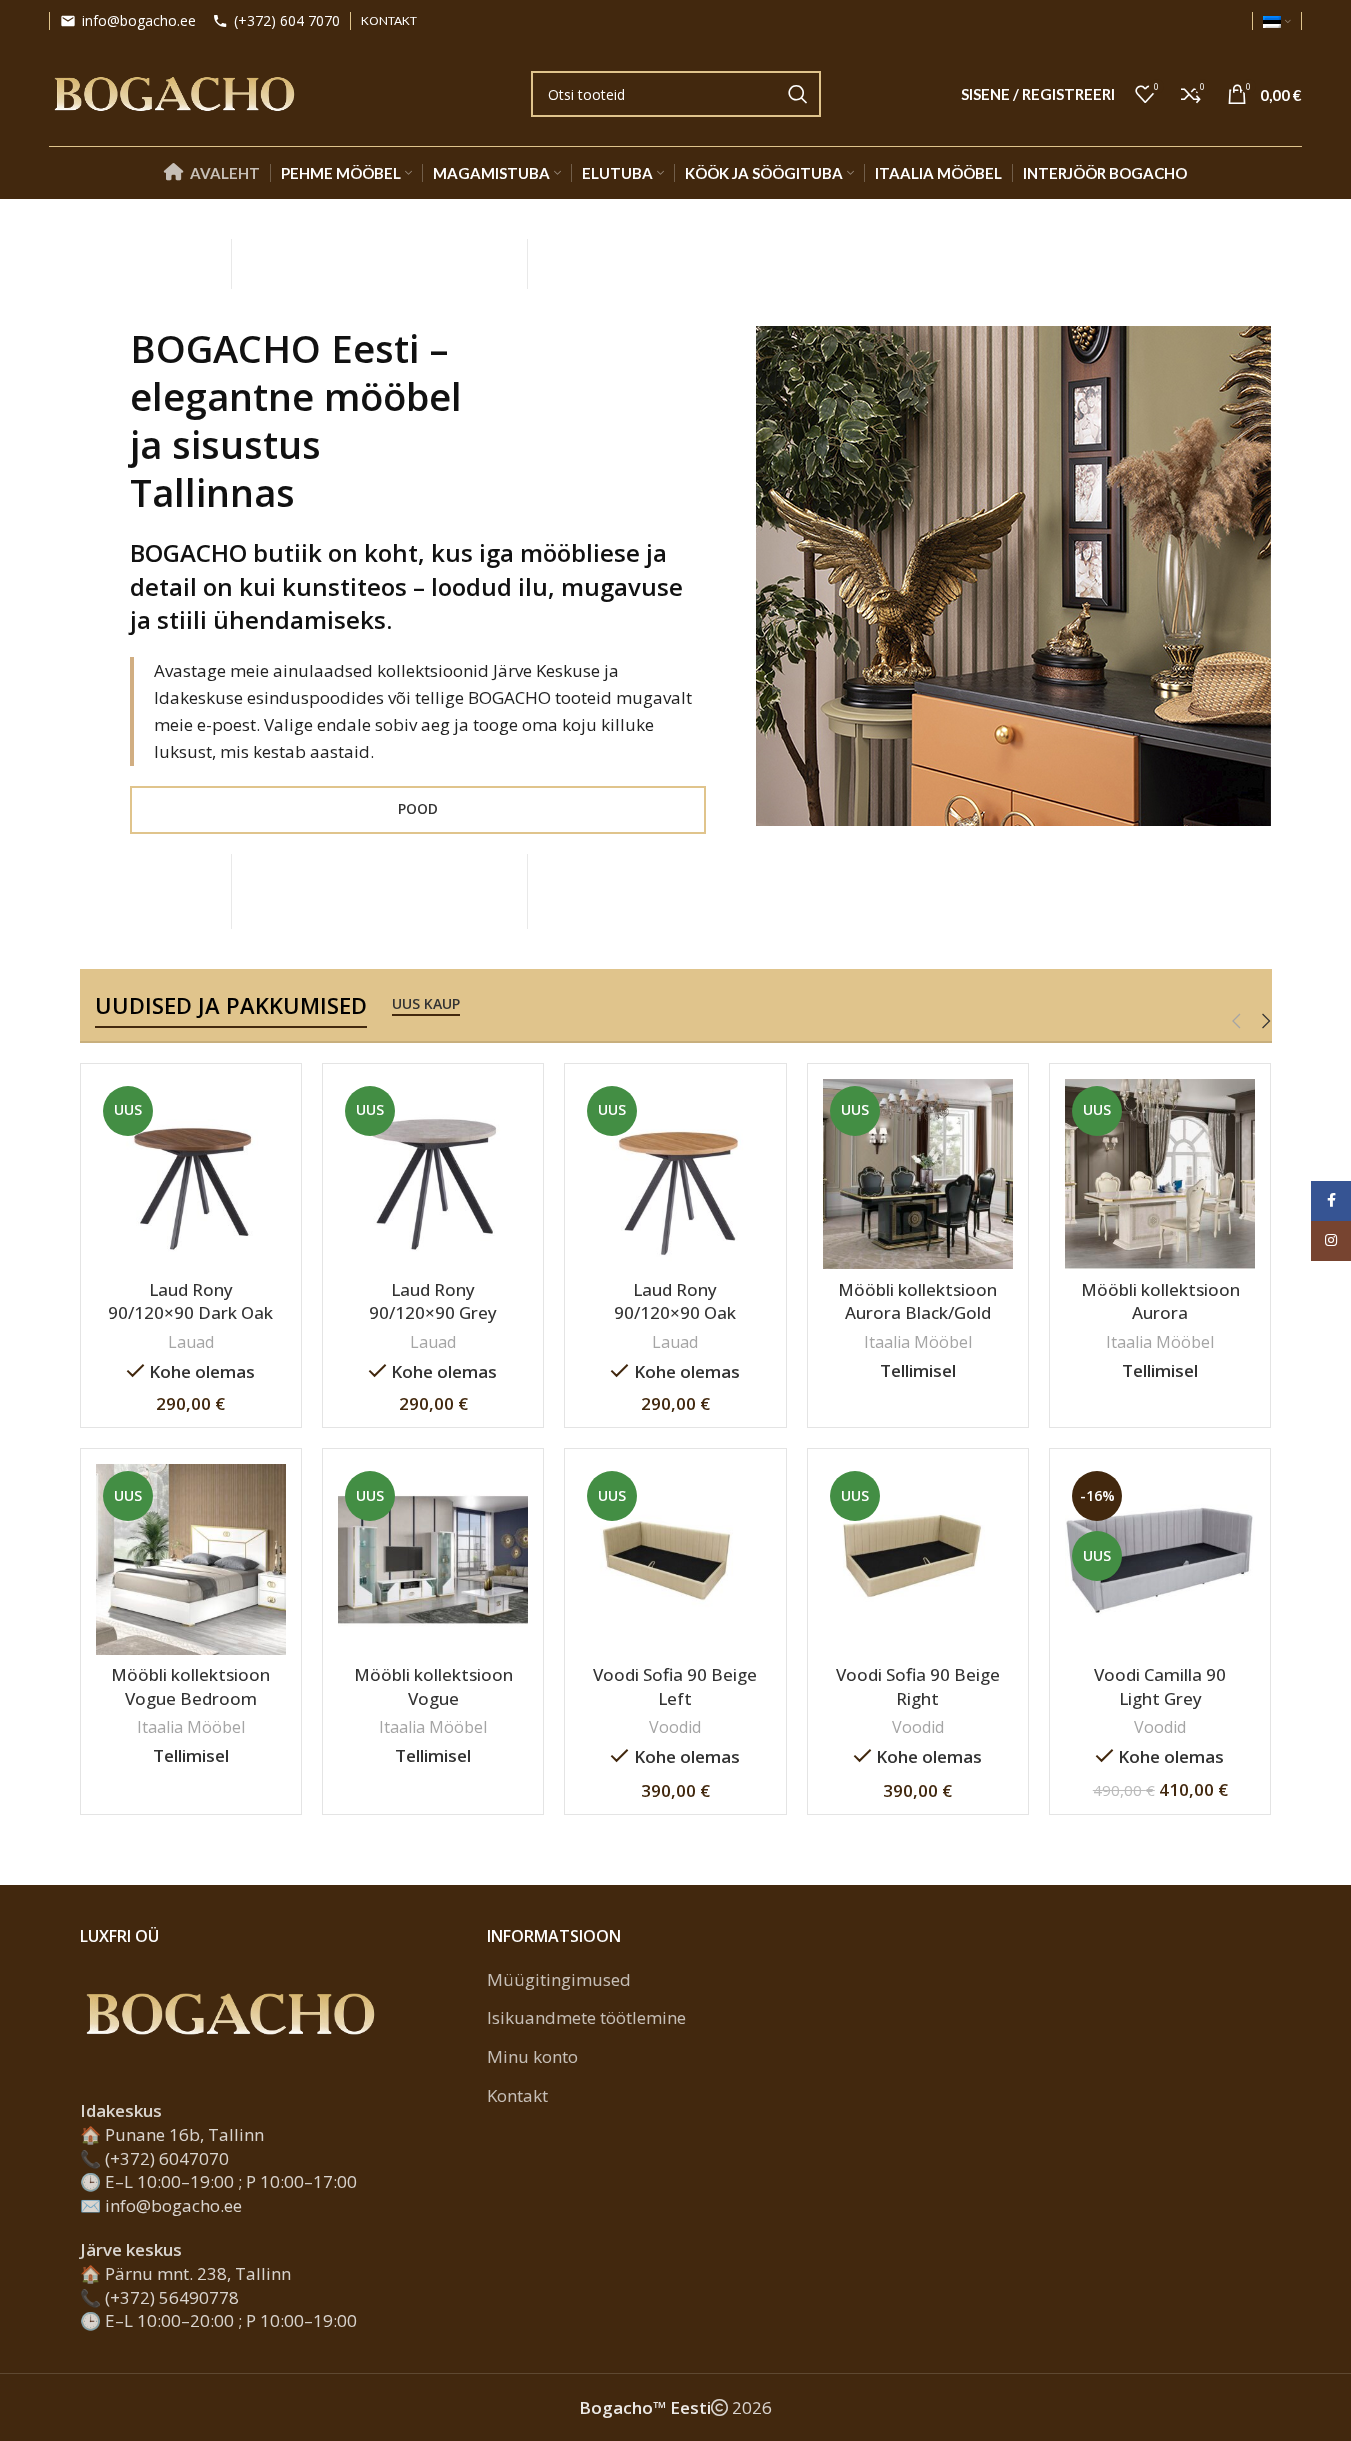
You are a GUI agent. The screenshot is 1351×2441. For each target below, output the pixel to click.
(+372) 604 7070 (287, 21)
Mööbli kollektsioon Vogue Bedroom (190, 1686)
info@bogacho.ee (139, 21)
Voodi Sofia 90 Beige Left (675, 1686)
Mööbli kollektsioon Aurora (1160, 1301)
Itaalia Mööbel (918, 1342)
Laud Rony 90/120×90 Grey (433, 1301)
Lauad (191, 1342)
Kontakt (517, 2095)
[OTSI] (798, 94)
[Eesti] (1277, 21)
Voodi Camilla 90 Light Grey (1160, 1686)
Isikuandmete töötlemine (586, 2017)
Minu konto (532, 2056)
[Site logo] (174, 92)
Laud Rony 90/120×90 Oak (675, 1301)
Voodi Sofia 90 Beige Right (918, 1686)
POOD (418, 808)
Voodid (675, 1727)
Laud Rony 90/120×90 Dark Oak (190, 1301)
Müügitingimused (559, 1979)
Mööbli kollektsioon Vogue (433, 1686)
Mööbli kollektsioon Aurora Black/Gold (917, 1301)
